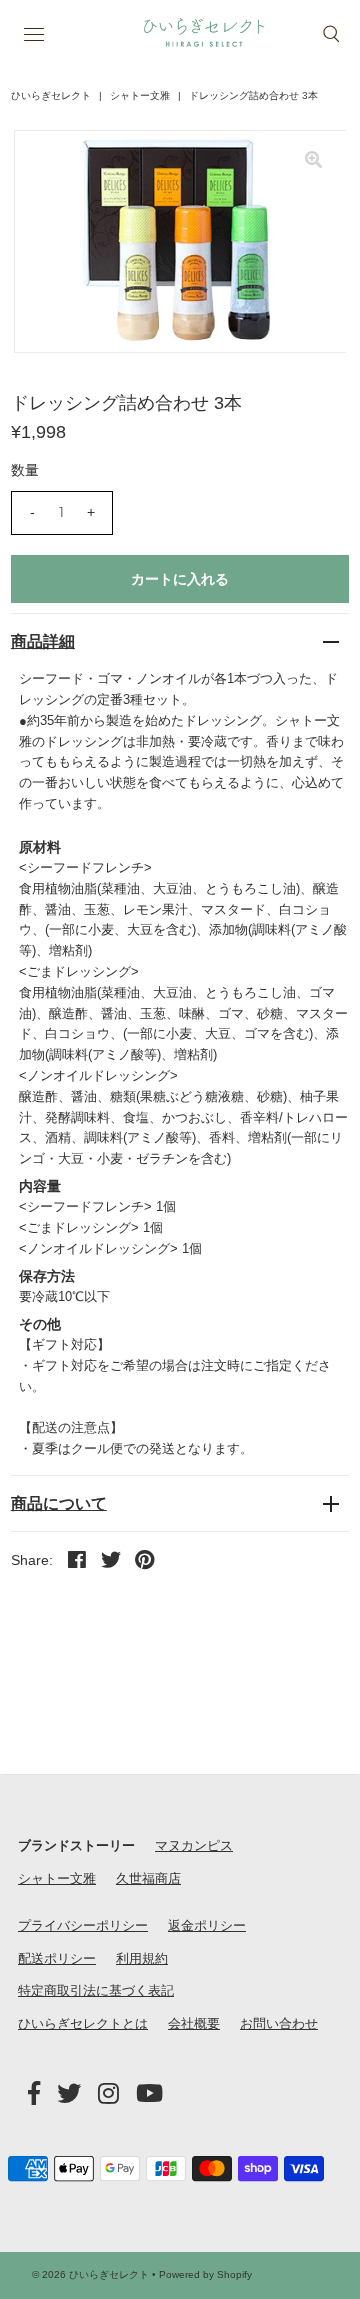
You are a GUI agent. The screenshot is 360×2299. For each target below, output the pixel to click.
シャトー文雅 (140, 95)
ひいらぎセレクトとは (83, 2023)
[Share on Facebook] (77, 1559)
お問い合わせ (279, 2023)
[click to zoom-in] (314, 162)
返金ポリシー (207, 1925)
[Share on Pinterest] (145, 1559)
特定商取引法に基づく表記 (96, 1990)
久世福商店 (148, 1878)
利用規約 (142, 1958)
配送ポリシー (57, 1958)
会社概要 (194, 2023)
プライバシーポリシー (83, 1925)
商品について (59, 1503)
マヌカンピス (194, 1845)
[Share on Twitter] (111, 1559)
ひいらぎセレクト (51, 95)
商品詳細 (43, 641)
